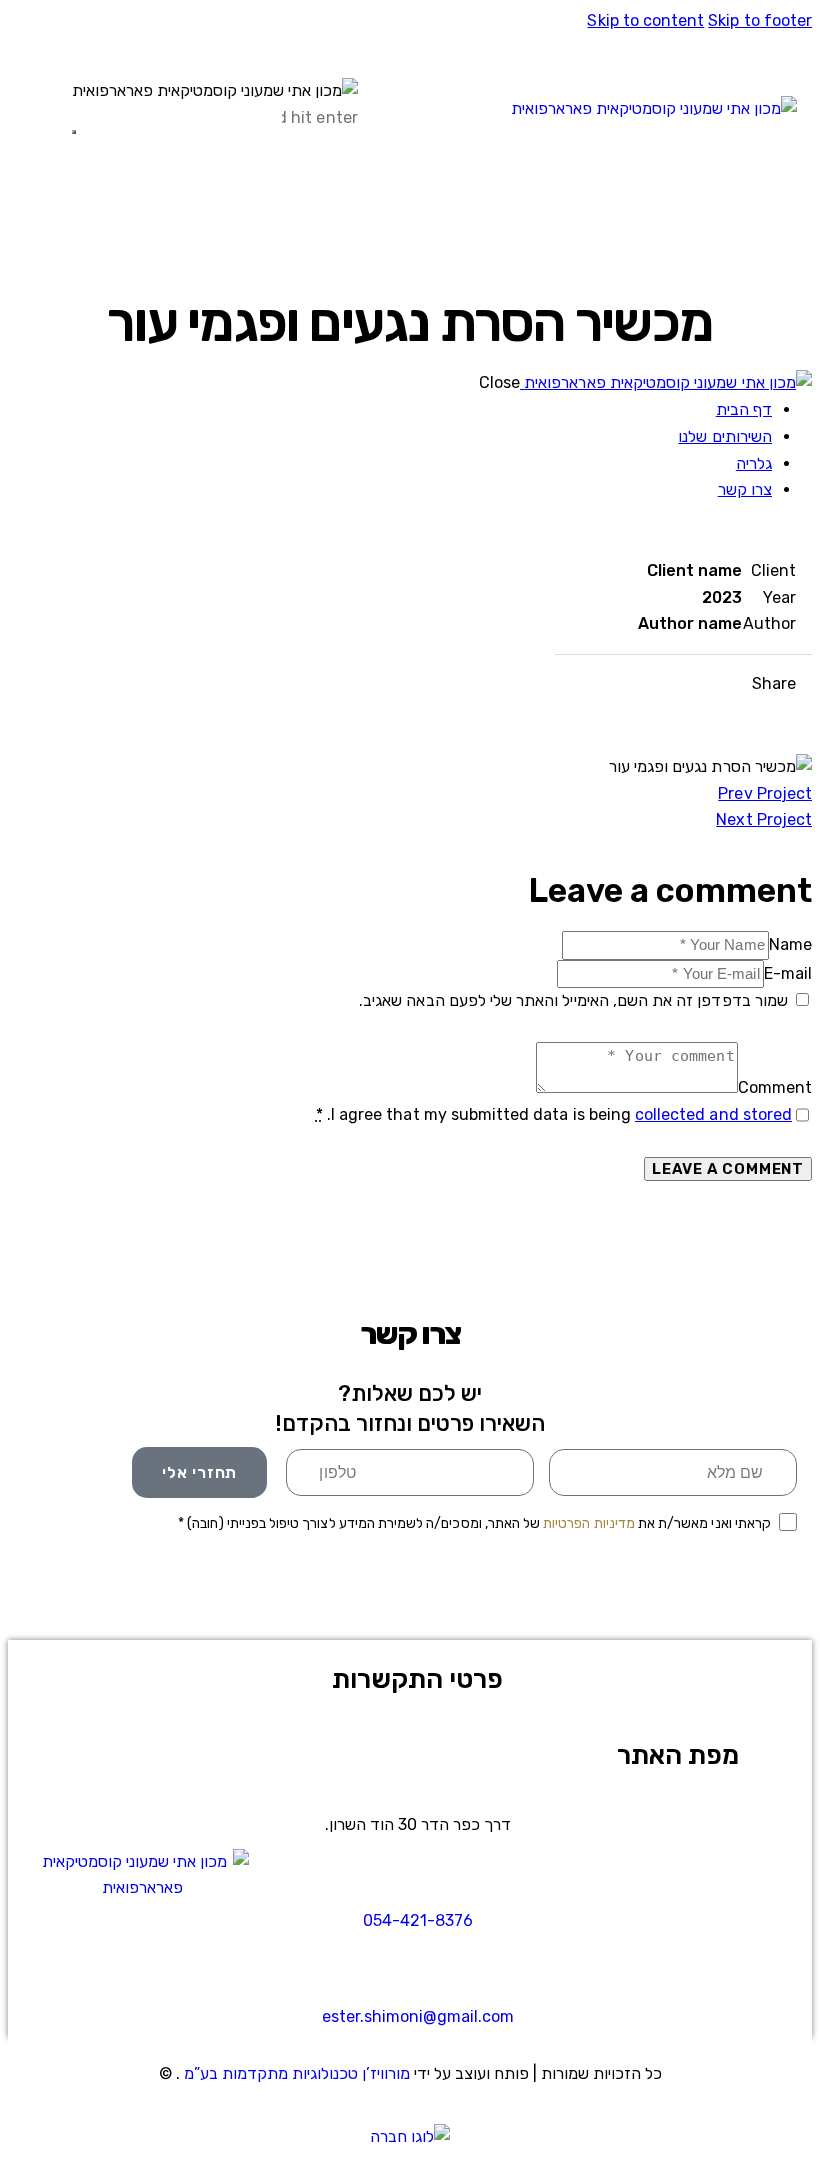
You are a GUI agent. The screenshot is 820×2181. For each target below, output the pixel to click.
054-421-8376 (418, 1920)
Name (790, 944)
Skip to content (645, 20)
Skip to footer (760, 20)
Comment (775, 1087)
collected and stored (713, 1114)
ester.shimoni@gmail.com (418, 2016)
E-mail (788, 973)
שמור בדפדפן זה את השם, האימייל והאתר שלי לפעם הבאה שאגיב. (573, 1000)
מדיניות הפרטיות (589, 1523)
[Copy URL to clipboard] (644, 684)
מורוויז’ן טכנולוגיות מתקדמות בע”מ (299, 2073)
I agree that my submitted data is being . (554, 1114)
